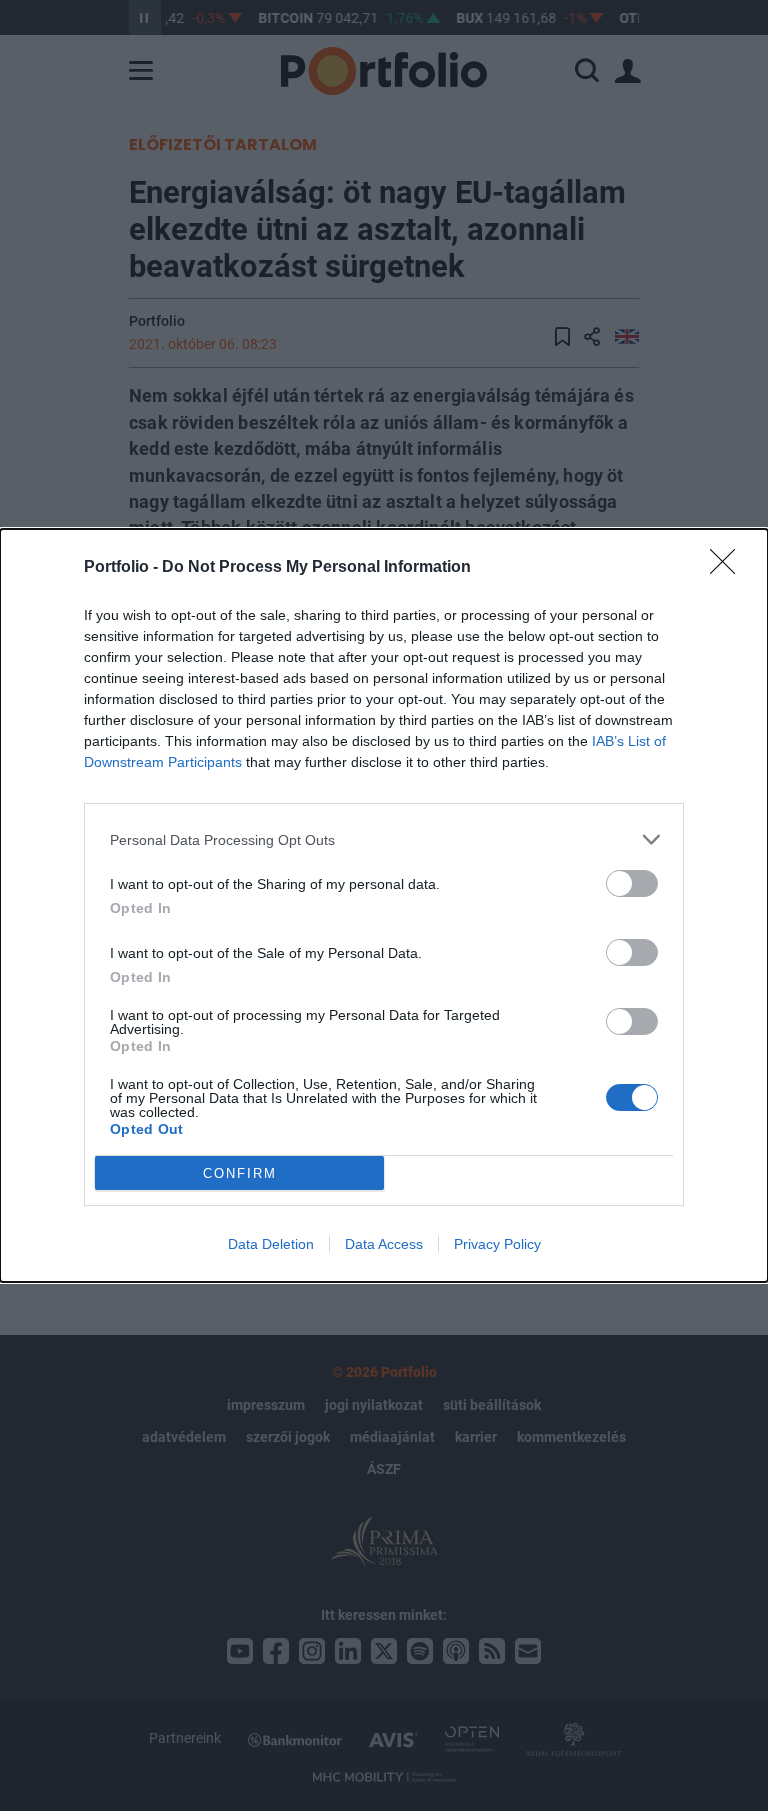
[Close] (729, 568)
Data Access (384, 1244)
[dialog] (384, 905)
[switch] (632, 883)
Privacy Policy (497, 1244)
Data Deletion (271, 1244)
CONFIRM (240, 1173)
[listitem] (384, 839)
